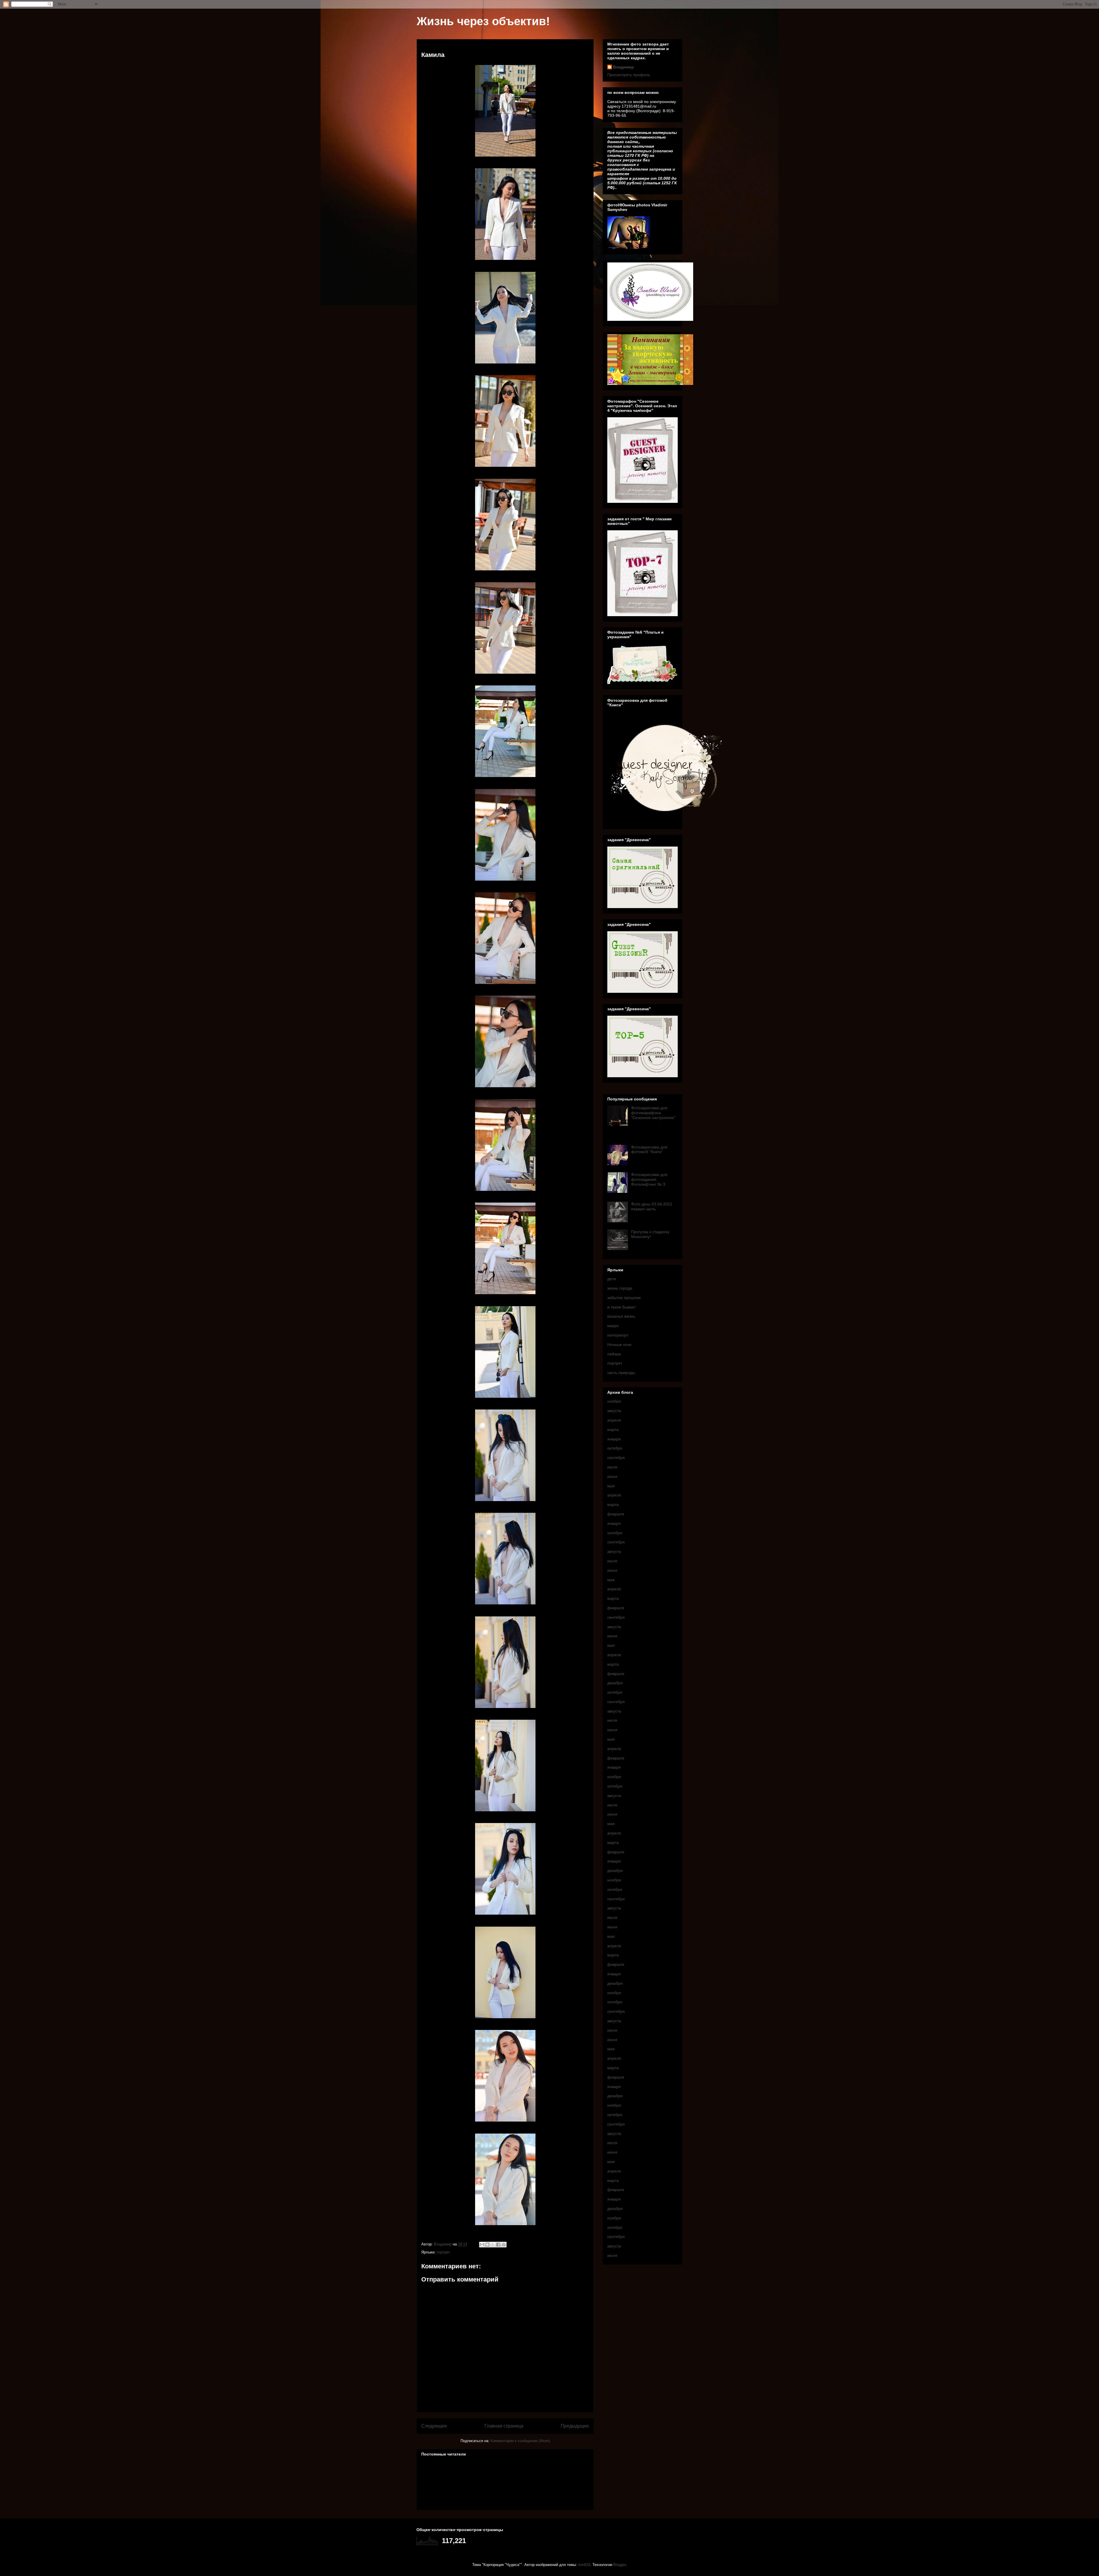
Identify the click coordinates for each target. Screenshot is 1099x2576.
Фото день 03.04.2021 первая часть (652, 1206)
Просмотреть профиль (629, 75)
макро (613, 1326)
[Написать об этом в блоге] (487, 2245)
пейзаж (614, 1354)
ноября (614, 1401)
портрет (443, 2252)
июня (612, 1476)
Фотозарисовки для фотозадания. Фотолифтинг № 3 (649, 1179)
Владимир (623, 67)
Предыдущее (575, 2426)
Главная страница (504, 2426)
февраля (616, 1514)
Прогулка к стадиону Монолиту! (650, 1234)
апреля (614, 1420)
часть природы (621, 1373)
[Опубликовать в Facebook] (498, 2245)
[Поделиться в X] (493, 2245)
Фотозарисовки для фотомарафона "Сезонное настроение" (653, 1113)
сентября (616, 1458)
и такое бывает (621, 1307)
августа (614, 1411)
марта (613, 1430)
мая (611, 1486)
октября (615, 1448)
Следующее (434, 2426)
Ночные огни (619, 1345)
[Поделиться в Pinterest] (504, 2245)
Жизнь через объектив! (483, 21)
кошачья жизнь (621, 1316)
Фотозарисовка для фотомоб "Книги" (649, 1149)
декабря (615, 1683)
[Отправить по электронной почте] (482, 2245)
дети (612, 1279)
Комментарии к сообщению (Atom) (520, 2441)
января (614, 1439)
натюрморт (618, 1335)
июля (612, 1467)
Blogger (619, 2565)
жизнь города (620, 1288)
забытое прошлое (624, 1298)
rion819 (584, 2565)
